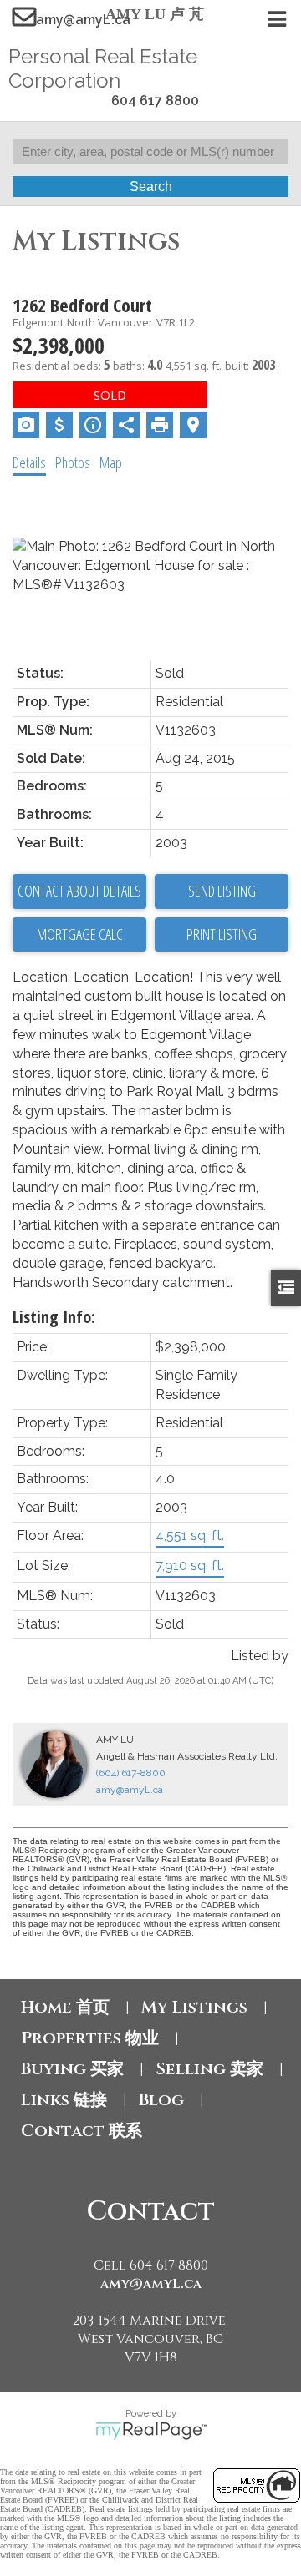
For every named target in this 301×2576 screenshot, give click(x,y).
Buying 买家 (72, 2069)
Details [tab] (29, 462)
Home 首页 (65, 2007)
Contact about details (79, 891)
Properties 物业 (90, 2038)
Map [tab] (111, 462)
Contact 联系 (82, 2131)
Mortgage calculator (79, 935)
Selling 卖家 (209, 2069)
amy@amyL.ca (83, 20)
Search (151, 187)
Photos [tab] (73, 462)
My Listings (194, 2007)
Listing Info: (54, 1317)
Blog (161, 2100)
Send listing (222, 891)
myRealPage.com (151, 2431)
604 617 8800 (155, 101)
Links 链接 (64, 2100)
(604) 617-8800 (131, 1773)
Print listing (222, 934)
